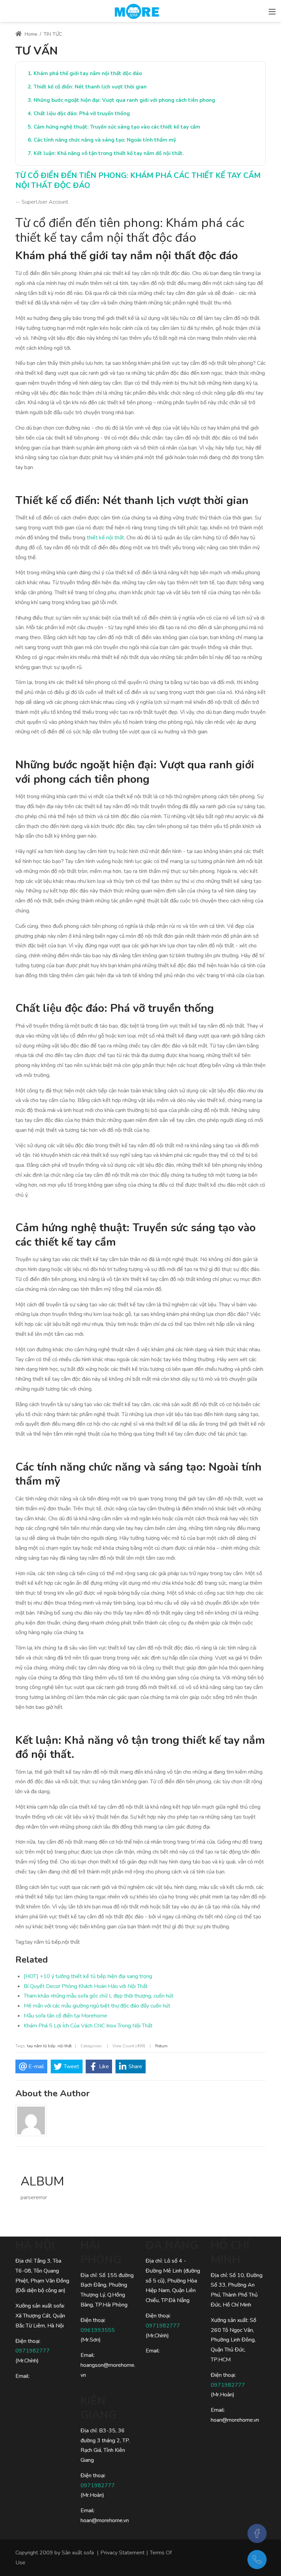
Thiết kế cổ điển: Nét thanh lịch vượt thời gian (90, 87)
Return (161, 2046)
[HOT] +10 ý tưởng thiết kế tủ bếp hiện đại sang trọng (88, 1976)
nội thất (65, 2046)
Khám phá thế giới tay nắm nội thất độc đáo (88, 73)
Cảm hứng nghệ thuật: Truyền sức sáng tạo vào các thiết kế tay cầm (117, 127)
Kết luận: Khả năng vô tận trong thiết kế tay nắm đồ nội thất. (109, 153)
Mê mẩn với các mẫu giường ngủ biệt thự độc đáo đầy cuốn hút (97, 2006)
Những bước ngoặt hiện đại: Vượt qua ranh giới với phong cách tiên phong (124, 100)
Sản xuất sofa (78, 2553)
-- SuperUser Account (42, 202)
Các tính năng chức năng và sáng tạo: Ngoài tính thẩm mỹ (105, 140)
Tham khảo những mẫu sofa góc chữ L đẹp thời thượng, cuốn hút (99, 1996)
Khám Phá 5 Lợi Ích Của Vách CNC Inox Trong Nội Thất (88, 2026)
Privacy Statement (123, 2553)
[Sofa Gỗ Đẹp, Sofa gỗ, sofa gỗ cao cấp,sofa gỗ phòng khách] (137, 10)
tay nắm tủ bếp (41, 2046)
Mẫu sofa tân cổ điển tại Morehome (65, 2016)
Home (30, 34)
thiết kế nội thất (105, 538)
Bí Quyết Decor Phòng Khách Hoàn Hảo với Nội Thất (86, 1986)
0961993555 (98, 2330)
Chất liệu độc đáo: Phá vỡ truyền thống (82, 113)
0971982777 (33, 2351)
